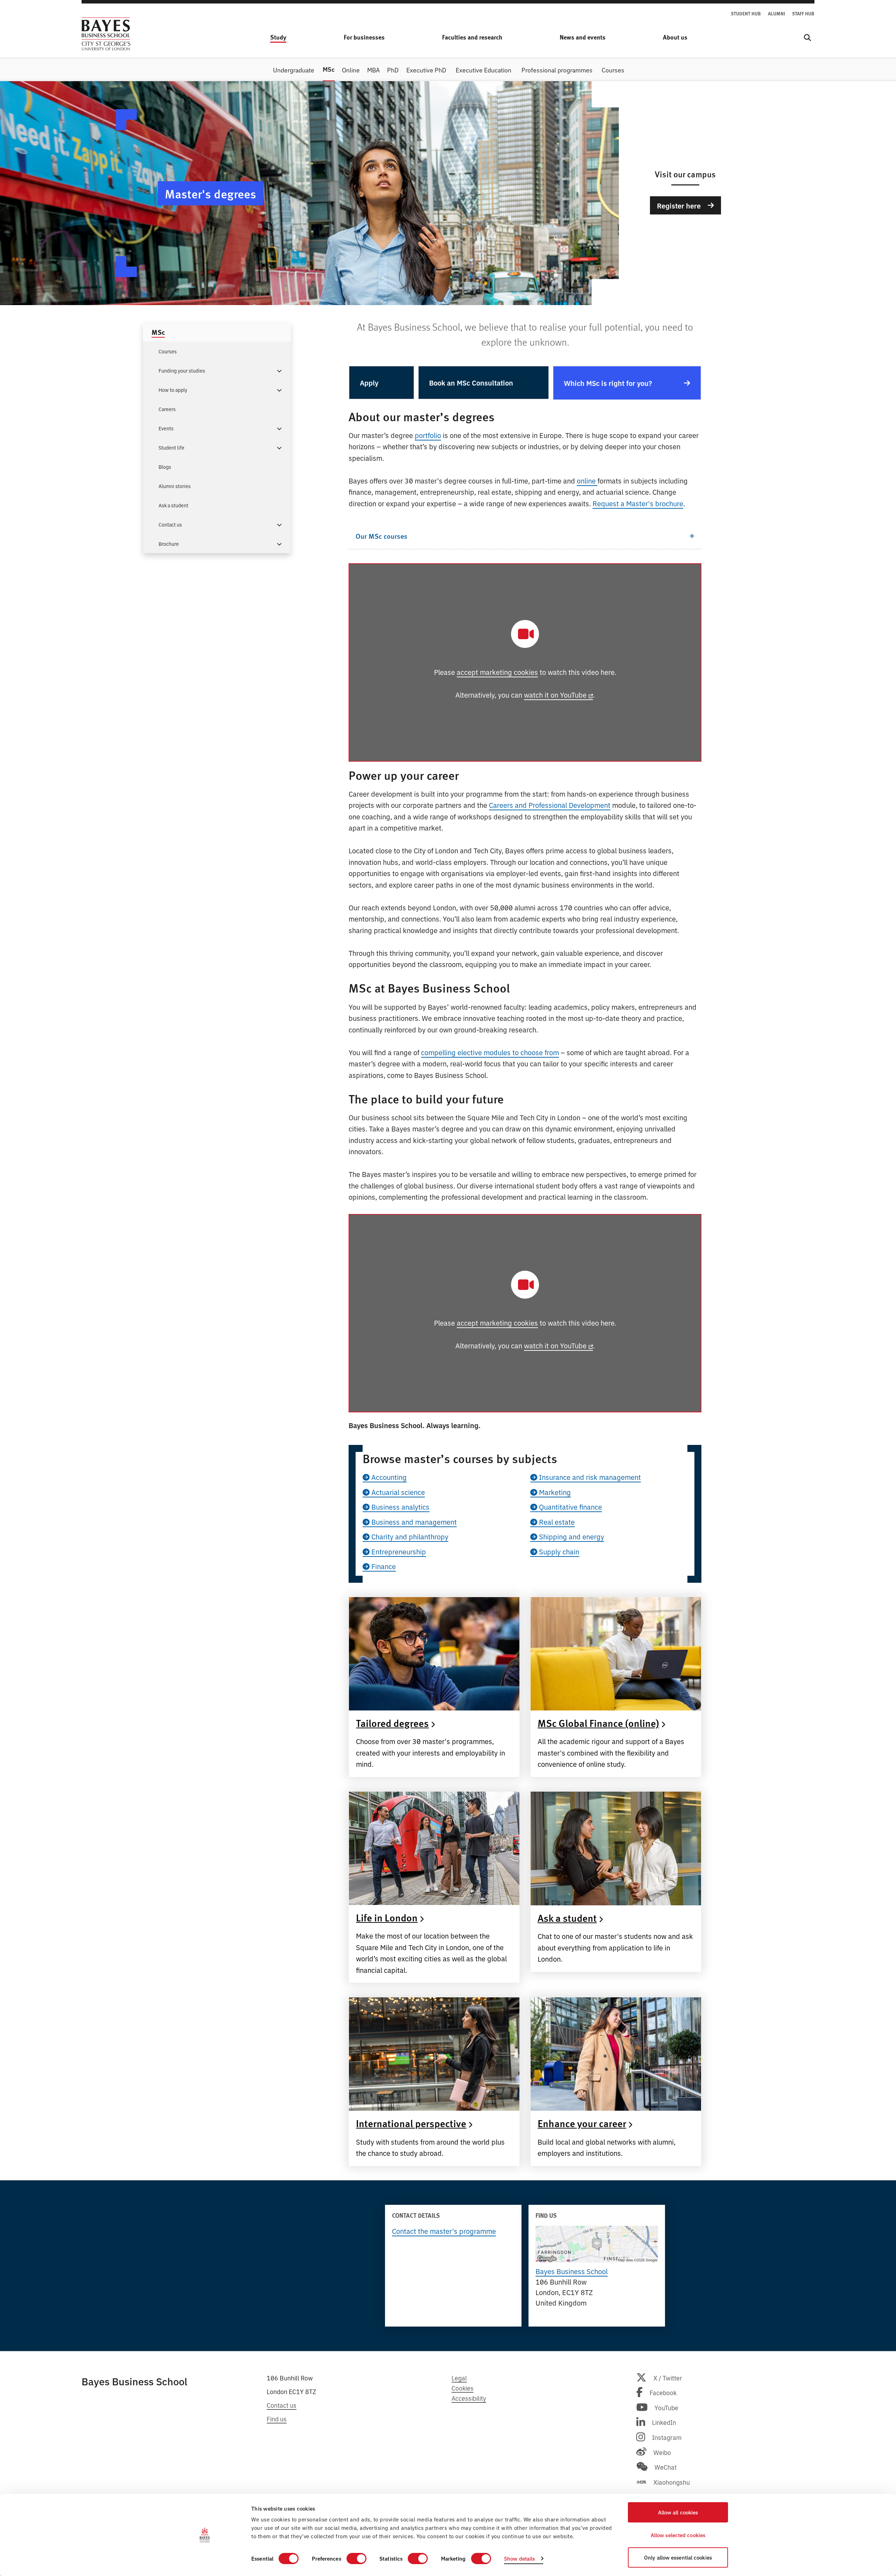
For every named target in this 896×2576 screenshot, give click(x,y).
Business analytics (400, 1507)
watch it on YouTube (555, 695)
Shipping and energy (571, 1536)
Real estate (556, 1522)
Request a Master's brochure (638, 503)
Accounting (388, 1477)
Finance (383, 1566)
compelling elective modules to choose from (490, 1052)
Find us (277, 2419)
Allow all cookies (678, 2512)
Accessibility (469, 2398)
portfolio (428, 435)
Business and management (413, 1522)
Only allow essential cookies (678, 2557)
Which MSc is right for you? (608, 383)
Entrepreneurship (398, 1551)
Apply (369, 382)
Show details (519, 2558)
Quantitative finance (570, 1507)
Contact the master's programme (444, 2231)
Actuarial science (397, 1492)
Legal (459, 2378)
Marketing (554, 1492)
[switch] (356, 2559)
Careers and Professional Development (550, 805)
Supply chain (558, 1551)
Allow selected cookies (678, 2535)
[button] (279, 370)
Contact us (282, 2405)
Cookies (463, 2388)
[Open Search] (807, 38)
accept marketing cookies (497, 672)
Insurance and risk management (589, 1477)
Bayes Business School (572, 2271)
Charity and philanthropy (409, 1536)
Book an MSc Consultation (471, 382)
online (587, 481)
